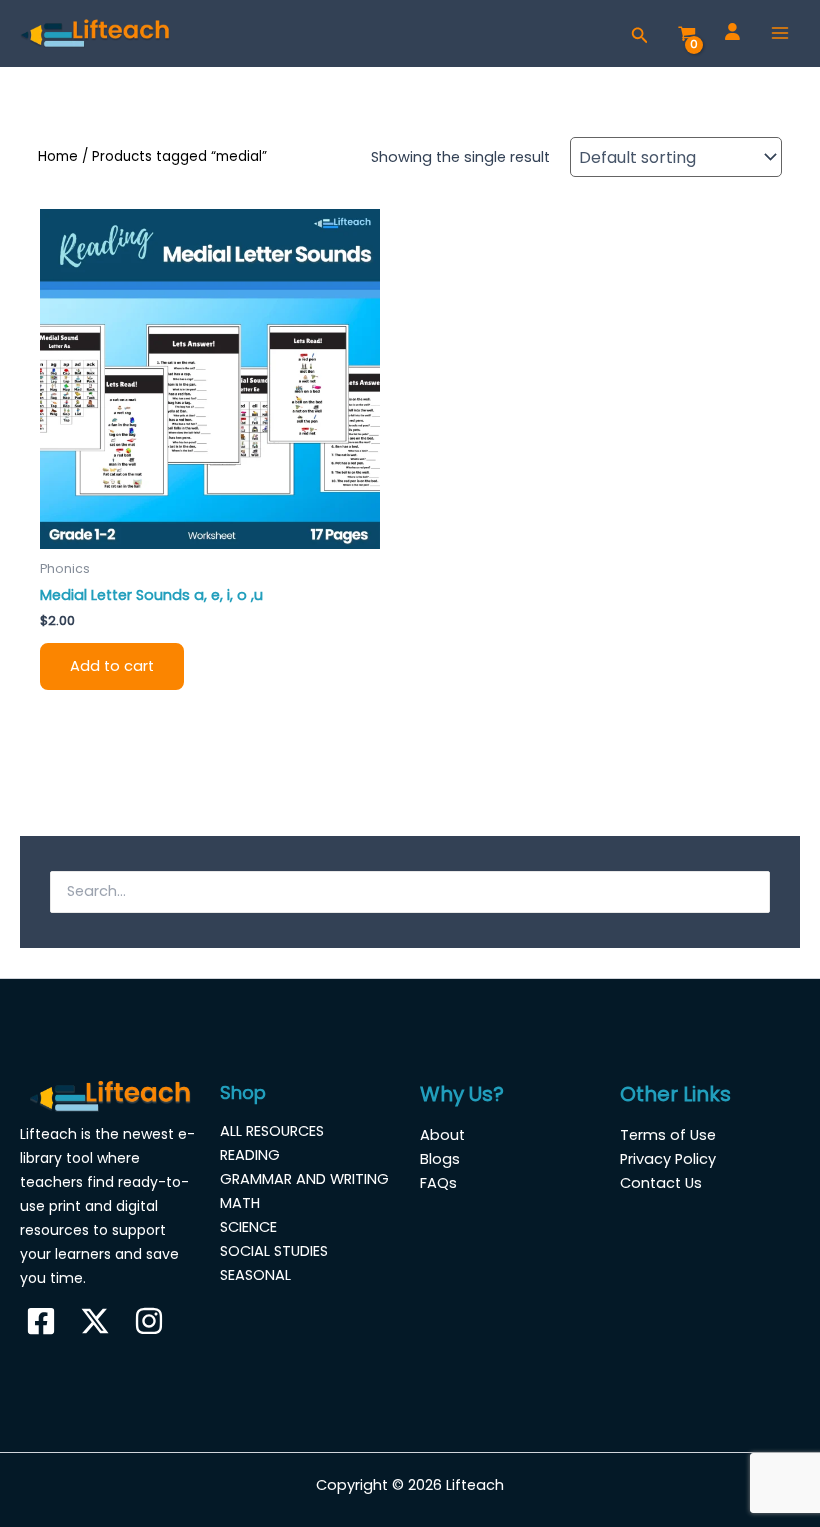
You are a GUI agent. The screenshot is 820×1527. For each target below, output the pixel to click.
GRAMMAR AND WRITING (304, 1179)
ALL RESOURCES (272, 1131)
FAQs (438, 1183)
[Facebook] (41, 1321)
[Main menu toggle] (780, 33)
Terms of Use (668, 1135)
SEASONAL (255, 1275)
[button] (640, 33)
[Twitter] (95, 1321)
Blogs (440, 1159)
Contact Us (661, 1183)
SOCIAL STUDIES (274, 1251)
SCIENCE (248, 1227)
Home (58, 156)
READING (250, 1155)
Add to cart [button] (112, 666)
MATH (240, 1203)
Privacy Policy (668, 1159)
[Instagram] (149, 1321)
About (442, 1135)
